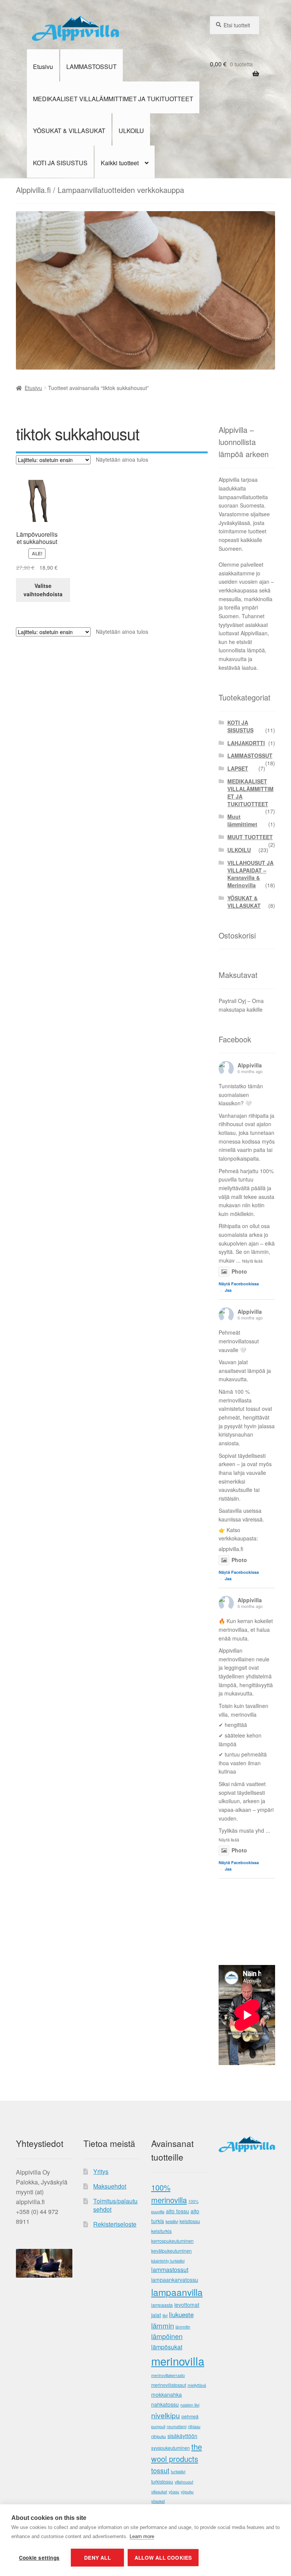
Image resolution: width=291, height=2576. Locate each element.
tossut (160, 2470)
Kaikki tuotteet (120, 163)
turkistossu (162, 2482)
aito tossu (178, 2211)
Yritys (101, 2171)
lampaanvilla (177, 2292)
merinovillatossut (169, 2385)
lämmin (163, 2325)
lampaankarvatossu (175, 2280)
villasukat (159, 2492)
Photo (239, 1271)
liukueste (181, 2314)
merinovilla (178, 2361)
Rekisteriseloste (115, 2224)
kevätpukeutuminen (171, 2251)
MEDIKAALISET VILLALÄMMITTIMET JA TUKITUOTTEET (113, 99)
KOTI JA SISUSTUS (60, 163)
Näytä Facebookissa (239, 1284)
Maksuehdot (110, 2186)
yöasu (174, 2492)
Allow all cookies (163, 2558)
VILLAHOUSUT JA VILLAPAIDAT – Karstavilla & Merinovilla (250, 874)
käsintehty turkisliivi (168, 2261)
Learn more (142, 2536)
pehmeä (190, 2416)
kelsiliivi (172, 2221)
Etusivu (43, 67)
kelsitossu (190, 2221)
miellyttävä (197, 2385)
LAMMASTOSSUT (92, 67)
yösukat (158, 2501)
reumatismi (177, 2426)
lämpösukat (167, 2347)
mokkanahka (167, 2394)
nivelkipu (166, 2415)
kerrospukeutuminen (172, 2241)
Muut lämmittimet (242, 820)
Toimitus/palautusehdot (115, 2205)
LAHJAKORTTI (246, 743)
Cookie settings (39, 2558)
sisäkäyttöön (182, 2436)
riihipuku (159, 2436)
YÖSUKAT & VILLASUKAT (69, 131)
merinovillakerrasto (168, 2375)
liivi (165, 2315)
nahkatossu (165, 2404)
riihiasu (194, 2426)
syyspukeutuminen (171, 2448)
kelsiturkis (161, 2231)
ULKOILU (131, 131)
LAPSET (238, 768)
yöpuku (187, 2492)
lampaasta (162, 2305)
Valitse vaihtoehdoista (43, 590)
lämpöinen (167, 2336)
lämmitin (183, 2327)
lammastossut (170, 2270)
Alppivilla (250, 1065)
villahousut (184, 2482)
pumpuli (158, 2426)
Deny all (97, 2558)
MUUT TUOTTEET (250, 837)
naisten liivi (190, 2405)
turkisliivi (178, 2472)
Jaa (228, 1290)
